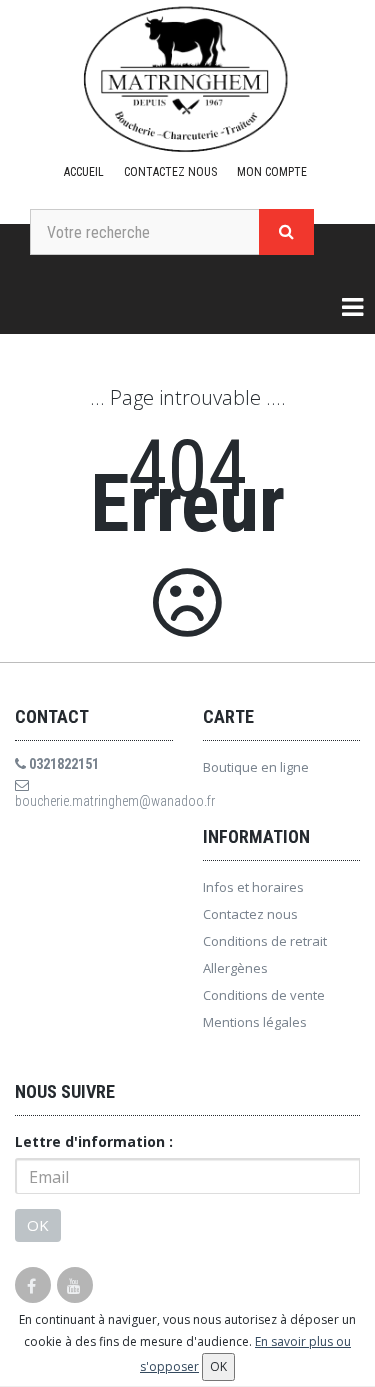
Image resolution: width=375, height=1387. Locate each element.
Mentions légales (255, 1022)
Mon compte (272, 172)
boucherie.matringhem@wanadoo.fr (94, 801)
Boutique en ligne (256, 767)
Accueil (84, 172)
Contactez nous (170, 172)
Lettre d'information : (94, 1141)
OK (38, 1225)
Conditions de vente (264, 995)
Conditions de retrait (265, 941)
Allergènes (235, 968)
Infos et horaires (253, 887)
